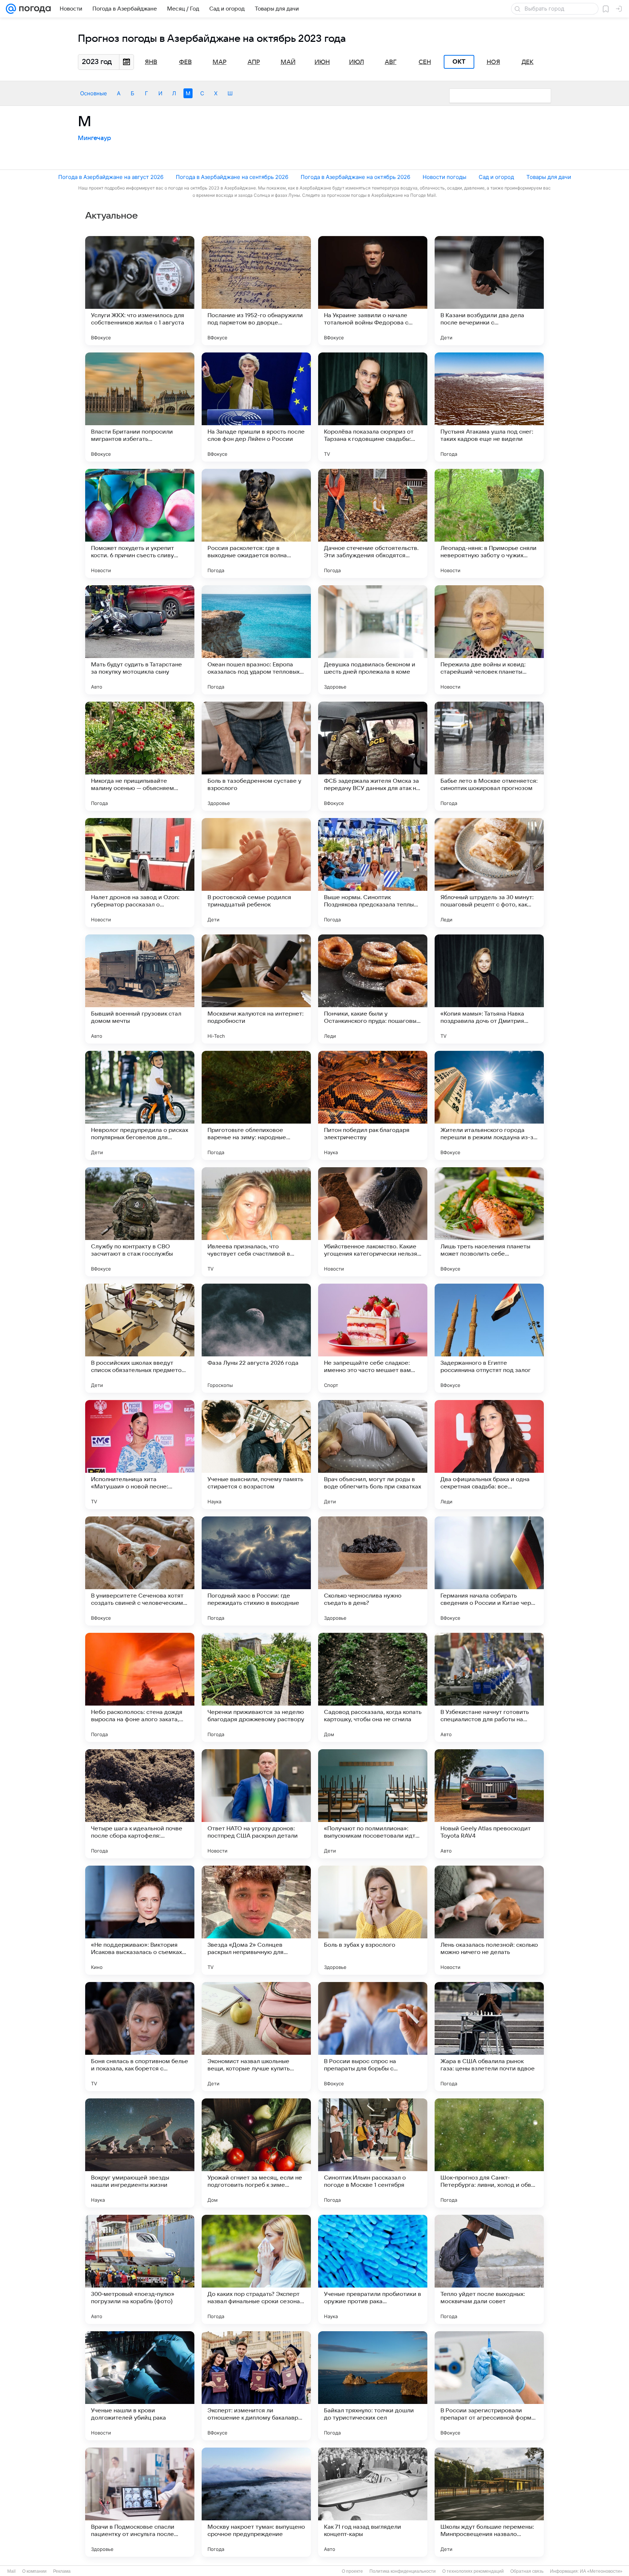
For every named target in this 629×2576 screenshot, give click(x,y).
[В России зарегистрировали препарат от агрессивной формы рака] (489, 2386)
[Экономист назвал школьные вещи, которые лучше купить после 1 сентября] (256, 2037)
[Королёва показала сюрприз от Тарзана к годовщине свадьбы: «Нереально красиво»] (373, 407)
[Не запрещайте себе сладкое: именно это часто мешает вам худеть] (373, 1338)
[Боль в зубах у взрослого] (373, 1920)
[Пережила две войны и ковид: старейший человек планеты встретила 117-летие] (489, 640)
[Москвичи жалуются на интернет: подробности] (256, 989)
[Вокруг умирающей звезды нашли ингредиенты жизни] (140, 2153)
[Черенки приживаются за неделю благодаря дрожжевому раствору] (256, 1687)
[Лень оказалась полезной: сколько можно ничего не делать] (489, 1920)
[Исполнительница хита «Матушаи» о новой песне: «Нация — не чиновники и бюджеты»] (140, 1455)
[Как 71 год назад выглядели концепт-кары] (373, 2502)
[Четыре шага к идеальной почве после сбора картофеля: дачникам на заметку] (140, 1804)
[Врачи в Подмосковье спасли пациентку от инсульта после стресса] (140, 2502)
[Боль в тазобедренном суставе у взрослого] (256, 756)
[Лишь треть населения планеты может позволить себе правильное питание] (489, 1222)
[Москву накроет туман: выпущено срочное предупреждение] (256, 2502)
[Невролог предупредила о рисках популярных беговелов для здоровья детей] (140, 1105)
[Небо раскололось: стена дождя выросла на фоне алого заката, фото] (140, 1687)
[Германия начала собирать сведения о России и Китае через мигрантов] (489, 1571)
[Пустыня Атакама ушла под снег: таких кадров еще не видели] (489, 407)
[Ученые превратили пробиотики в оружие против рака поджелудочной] (373, 2269)
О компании (34, 2571)
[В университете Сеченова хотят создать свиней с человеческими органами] (140, 1571)
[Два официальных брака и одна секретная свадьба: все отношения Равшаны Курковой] (489, 1455)
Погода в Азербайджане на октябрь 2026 (355, 177)
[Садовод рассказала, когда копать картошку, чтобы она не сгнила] (373, 1687)
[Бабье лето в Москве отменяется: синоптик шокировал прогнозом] (489, 756)
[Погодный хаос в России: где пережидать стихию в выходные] (256, 1571)
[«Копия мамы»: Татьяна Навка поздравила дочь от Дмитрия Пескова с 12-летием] (489, 989)
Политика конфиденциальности (403, 2571)
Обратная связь (527, 2571)
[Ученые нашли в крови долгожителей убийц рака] (140, 2386)
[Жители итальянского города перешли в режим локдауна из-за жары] (489, 1105)
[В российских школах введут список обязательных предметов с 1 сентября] (140, 1338)
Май (288, 62)
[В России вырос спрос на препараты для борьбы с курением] (373, 2037)
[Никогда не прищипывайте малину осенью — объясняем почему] (140, 756)
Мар (219, 62)
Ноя (493, 62)
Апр (254, 62)
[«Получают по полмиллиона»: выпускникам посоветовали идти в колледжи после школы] (373, 1804)
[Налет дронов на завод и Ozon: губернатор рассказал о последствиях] (140, 873)
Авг (391, 62)
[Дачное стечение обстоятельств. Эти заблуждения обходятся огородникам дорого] (373, 523)
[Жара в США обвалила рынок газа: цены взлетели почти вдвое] (489, 2037)
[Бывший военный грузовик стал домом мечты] (140, 989)
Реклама (62, 2571)
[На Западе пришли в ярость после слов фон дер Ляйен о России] (256, 407)
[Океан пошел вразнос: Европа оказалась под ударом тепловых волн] (256, 640)
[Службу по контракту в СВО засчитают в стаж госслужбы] (140, 1222)
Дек (528, 62)
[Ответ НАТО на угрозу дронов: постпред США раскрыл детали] (256, 1804)
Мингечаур (94, 138)
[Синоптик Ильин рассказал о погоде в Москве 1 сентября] (373, 2153)
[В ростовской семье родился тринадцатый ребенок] (256, 873)
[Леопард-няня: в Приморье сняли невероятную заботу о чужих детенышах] (489, 523)
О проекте (352, 2571)
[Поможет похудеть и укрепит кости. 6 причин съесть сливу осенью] (140, 523)
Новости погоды (444, 177)
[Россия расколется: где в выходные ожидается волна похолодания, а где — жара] (256, 523)
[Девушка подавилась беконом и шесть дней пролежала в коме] (373, 640)
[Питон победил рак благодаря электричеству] (373, 1105)
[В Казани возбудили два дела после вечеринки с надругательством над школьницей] (489, 291)
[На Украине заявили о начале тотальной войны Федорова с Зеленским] (373, 291)
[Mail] (11, 9)
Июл (357, 62)
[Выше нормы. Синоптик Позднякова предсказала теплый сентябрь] (373, 873)
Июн (322, 62)
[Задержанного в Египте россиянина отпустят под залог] (489, 1338)
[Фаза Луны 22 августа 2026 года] (256, 1338)
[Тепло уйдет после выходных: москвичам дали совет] (489, 2269)
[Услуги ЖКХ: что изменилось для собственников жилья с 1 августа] (140, 291)
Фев (185, 62)
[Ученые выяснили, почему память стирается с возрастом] (256, 1455)
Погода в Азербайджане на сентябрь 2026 (232, 177)
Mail (11, 2571)
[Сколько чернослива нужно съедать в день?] (373, 1571)
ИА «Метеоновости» (601, 2571)
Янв (151, 62)
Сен (425, 62)
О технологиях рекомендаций (473, 2571)
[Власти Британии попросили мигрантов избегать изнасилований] (140, 407)
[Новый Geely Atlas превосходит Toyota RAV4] (489, 1804)
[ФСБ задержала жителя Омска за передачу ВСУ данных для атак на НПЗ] (373, 756)
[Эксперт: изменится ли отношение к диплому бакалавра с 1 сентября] (256, 2386)
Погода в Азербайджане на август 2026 (111, 177)
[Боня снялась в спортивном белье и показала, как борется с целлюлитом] (140, 2037)
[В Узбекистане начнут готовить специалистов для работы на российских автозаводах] (489, 1687)
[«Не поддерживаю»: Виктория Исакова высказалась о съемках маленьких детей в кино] (140, 1920)
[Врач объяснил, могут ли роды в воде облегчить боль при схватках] (373, 1455)
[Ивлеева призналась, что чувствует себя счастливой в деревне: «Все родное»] (256, 1222)
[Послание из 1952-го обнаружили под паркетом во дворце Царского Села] (256, 291)
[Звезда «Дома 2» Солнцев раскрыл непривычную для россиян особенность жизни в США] (256, 1920)
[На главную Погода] (33, 9)
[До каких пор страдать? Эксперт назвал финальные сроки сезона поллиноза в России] (256, 2269)
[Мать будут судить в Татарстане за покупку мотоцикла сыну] (140, 640)
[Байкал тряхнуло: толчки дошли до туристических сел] (373, 2386)
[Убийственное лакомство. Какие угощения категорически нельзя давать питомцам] (373, 1222)
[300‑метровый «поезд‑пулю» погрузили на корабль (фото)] (140, 2269)
